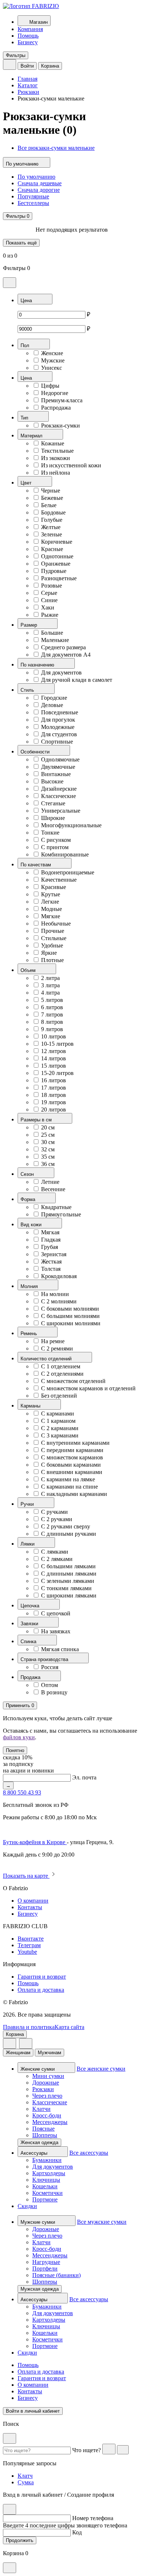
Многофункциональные (71, 825)
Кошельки (45, 2186)
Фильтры (16, 55)
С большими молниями (70, 1316)
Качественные (59, 880)
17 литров (54, 1088)
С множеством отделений (73, 1381)
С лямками (55, 1552)
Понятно (15, 1750)
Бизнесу (28, 42)
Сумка (26, 2482)
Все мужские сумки (102, 2222)
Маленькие (55, 640)
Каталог (28, 85)
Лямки (28, 1544)
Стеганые (53, 803)
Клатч (25, 2476)
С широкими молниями (71, 1323)
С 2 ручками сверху (66, 1526)
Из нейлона (56, 473)
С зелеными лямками (68, 1581)
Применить (20, 1705)
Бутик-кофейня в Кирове (35, 1842)
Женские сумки (38, 2069)
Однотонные (57, 556)
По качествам (36, 865)
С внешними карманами (72, 1472)
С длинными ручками (69, 1534)
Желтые (51, 527)
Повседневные (60, 712)
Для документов (61, 673)
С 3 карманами (60, 1435)
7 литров (52, 1015)
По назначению (38, 665)
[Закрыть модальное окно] (10, 283)
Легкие (50, 902)
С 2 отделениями (62, 1374)
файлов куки (19, 1737)
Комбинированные (65, 854)
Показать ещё (21, 243)
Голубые (52, 520)
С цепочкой (56, 1613)
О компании (33, 1901)
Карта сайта (69, 2027)
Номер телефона (93, 2518)
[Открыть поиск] (10, 64)
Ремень (30, 1333)
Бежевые (52, 498)
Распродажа (56, 408)
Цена (27, 301)
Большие (52, 633)
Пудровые (54, 571)
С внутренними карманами (75, 1443)
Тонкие (50, 833)
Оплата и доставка (41, 1990)
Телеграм (29, 1945)
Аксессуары (35, 2153)
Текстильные (57, 451)
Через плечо (47, 2096)
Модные (52, 909)
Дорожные (46, 2083)
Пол (26, 345)
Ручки (28, 1504)
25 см (48, 1135)
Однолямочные (60, 759)
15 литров (54, 1066)
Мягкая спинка (60, 1649)
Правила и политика (29, 2027)
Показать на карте (26, 1876)
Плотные (52, 960)
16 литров (54, 1080)
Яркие (49, 953)
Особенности (36, 752)
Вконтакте (31, 1939)
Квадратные (56, 1207)
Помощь (28, 36)
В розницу (54, 1692)
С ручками (54, 1512)
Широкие (53, 818)
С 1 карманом (58, 1421)
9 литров (52, 1029)
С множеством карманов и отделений (88, 1388)
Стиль (28, 690)
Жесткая (51, 1262)
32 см (48, 1149)
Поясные (43, 2129)
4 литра (50, 993)
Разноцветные (59, 578)
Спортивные (57, 742)
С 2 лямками (57, 1559)
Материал (32, 436)
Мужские (53, 360)
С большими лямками (68, 1566)
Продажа (31, 1677)
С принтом (55, 847)
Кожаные (53, 443)
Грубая (49, 1247)
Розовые (52, 586)
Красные (52, 549)
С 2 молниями (59, 1301)
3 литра (50, 985)
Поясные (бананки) (56, 2275)
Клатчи (41, 2109)
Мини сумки (48, 2076)
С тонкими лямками (66, 1588)
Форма (29, 1199)
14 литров (54, 1058)
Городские (54, 698)
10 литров (54, 1036)
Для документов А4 (66, 655)
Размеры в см (37, 1120)
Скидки (27, 2206)
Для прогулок (58, 720)
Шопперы (45, 2135)
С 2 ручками (57, 1519)
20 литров (54, 1110)
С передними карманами (72, 1450)
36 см (48, 1164)
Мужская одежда (40, 2289)
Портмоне (45, 2199)
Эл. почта (84, 1777)
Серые (49, 593)
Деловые (52, 705)
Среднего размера (63, 647)
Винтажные (56, 774)
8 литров (52, 1022)
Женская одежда (39, 2142)
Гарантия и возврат (42, 1977)
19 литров (54, 1102)
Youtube (27, 1952)
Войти (27, 66)
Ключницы (46, 2180)
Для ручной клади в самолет (77, 680)
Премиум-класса (62, 400)
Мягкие (51, 916)
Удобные (52, 945)
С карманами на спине (69, 1487)
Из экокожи (56, 458)
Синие (49, 600)
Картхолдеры (49, 2173)
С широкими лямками (69, 1595)
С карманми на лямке (68, 1479)
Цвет (27, 483)
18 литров (54, 1095)
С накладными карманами (74, 1494)
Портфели (45, 2269)
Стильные (54, 938)
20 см (48, 1127)
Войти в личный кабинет (33, 2411)
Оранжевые (56, 564)
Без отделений (59, 1396)
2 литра (50, 978)
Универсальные (61, 811)
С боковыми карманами (71, 1465)
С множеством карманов (72, 1457)
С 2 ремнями (57, 1348)
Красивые (54, 887)
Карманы (31, 1406)
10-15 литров (57, 1044)
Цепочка (31, 1606)
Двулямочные (58, 767)
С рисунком (56, 840)
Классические (58, 796)
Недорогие (55, 393)
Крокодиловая (59, 1276)
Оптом (49, 1685)
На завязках (56, 1631)
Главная (27, 79)
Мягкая (50, 1232)
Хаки (48, 607)
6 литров (52, 1007)
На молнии (55, 1294)
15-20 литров (57, 1073)
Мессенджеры (50, 2122)
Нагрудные (46, 2262)
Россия (50, 1667)
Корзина (50, 66)
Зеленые (52, 534)
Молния (30, 1286)
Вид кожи (32, 1225)
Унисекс (52, 368)
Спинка (29, 1642)
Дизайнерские (59, 789)
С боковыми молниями (70, 1309)
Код (77, 2532)
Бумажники (47, 2160)
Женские (52, 353)
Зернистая (54, 1254)
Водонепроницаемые (68, 872)
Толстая (51, 1269)
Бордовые (53, 512)
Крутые (51, 894)
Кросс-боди (47, 2115)
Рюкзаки (28, 92)
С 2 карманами (60, 1428)
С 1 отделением (61, 1366)
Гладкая (51, 1240)
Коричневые (57, 542)
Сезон (28, 1174)
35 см (48, 1157)
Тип (25, 418)
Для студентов (59, 734)
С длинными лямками (69, 1574)
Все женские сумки (101, 2069)
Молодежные (58, 727)
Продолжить (20, 2540)
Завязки (30, 1624)
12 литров (54, 1051)
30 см (48, 1142)
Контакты (30, 1907)
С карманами (58, 1414)
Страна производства (45, 1659)
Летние (50, 1182)
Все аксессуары (89, 2153)
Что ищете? (87, 2450)
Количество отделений (47, 1359)
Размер (30, 625)
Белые (49, 505)
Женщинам (18, 2053)
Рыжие (50, 615)
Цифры (50, 386)
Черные (51, 491)
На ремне (53, 1341)
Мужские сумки (38, 2222)
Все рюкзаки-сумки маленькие (56, 148)
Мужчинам (49, 2053)
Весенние (53, 1189)
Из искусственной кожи (71, 465)
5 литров (52, 1000)
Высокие (52, 781)
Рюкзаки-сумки (60, 425)
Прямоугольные (61, 1214)
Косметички (47, 2193)
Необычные (56, 924)
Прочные (53, 931)
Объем (29, 970)
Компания (30, 29)
